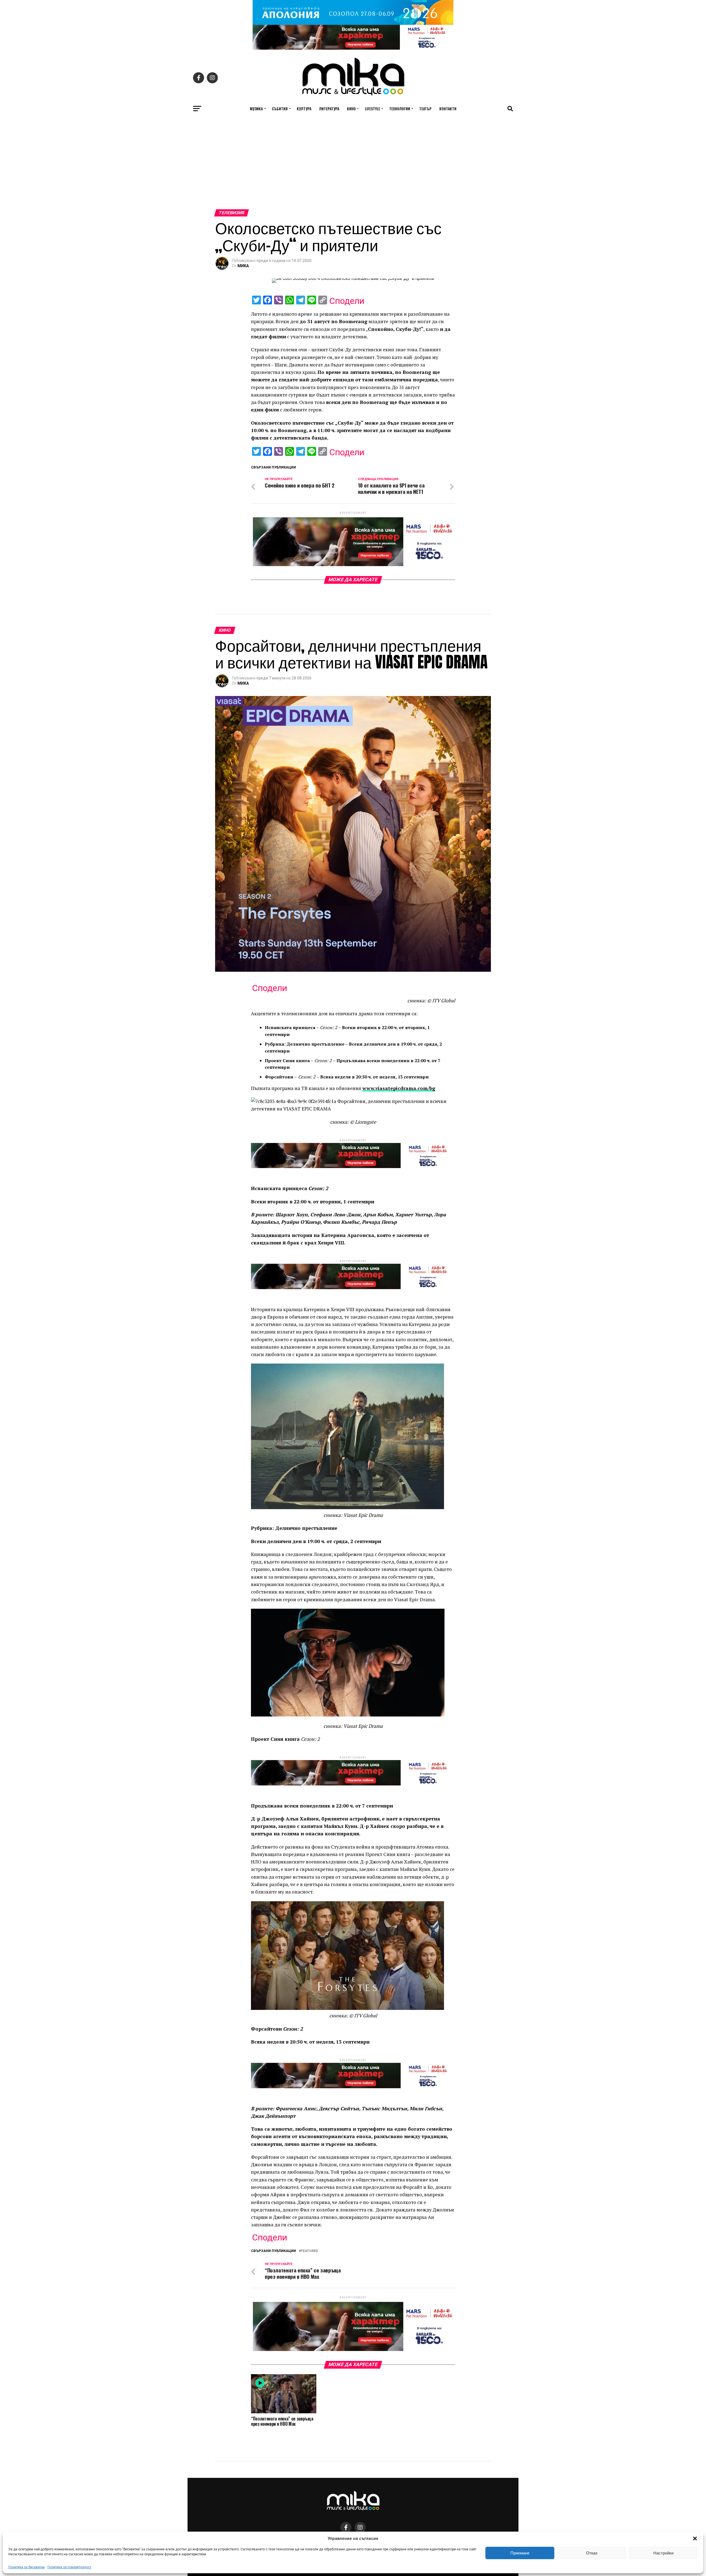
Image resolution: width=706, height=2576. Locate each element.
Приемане (520, 2553)
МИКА (243, 266)
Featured (309, 2251)
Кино (351, 109)
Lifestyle (372, 109)
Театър (425, 109)
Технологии (400, 109)
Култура (304, 109)
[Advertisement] (353, 168)
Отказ (592, 2553)
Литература (329, 109)
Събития (280, 109)
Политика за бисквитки (26, 2567)
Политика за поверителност (69, 2567)
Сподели (347, 301)
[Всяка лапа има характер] (353, 48)
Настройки (663, 2553)
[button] (695, 2538)
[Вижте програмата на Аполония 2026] (353, 23)
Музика (256, 109)
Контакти (448, 109)
